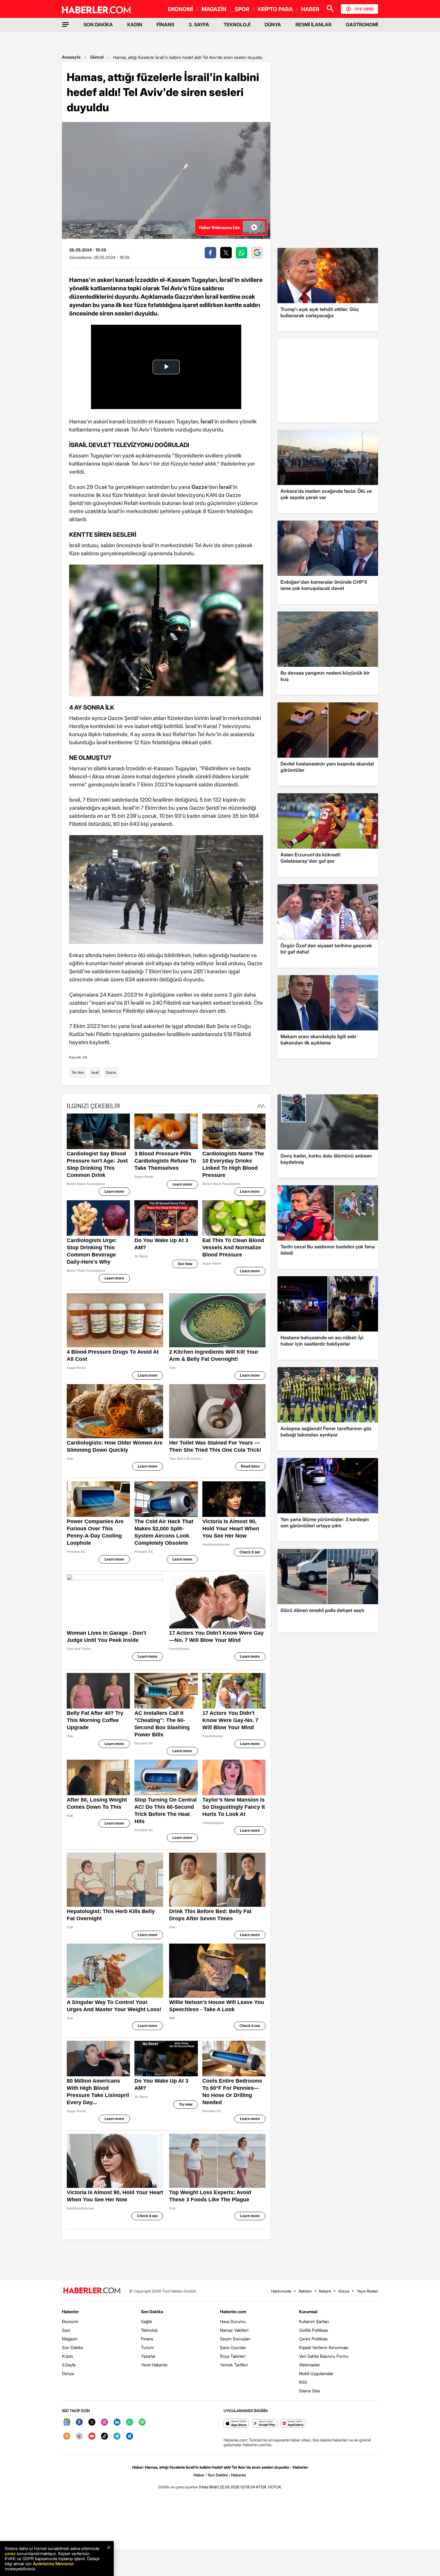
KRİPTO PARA (275, 9)
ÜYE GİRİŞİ (364, 9)
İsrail (95, 1072)
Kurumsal (308, 2312)
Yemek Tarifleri (234, 2365)
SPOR (242, 9)
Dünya (68, 2373)
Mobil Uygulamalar (316, 2373)
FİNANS (165, 25)
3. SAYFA (199, 25)
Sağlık (147, 2321)
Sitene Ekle (309, 2391)
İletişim (325, 2291)
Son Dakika (72, 2347)
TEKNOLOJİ (237, 25)
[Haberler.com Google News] (67, 2422)
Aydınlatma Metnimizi (53, 2564)
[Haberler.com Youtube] (92, 2437)
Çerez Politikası (313, 2339)
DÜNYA (273, 25)
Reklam (305, 2291)
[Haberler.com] (92, 2291)
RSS (303, 2382)
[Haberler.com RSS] (67, 2437)
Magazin (70, 2339)
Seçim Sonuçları (235, 2339)
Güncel (97, 57)
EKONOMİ (180, 9)
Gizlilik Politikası (314, 2330)
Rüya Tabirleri (233, 2356)
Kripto (67, 2356)
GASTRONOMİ (362, 25)
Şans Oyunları (233, 2347)
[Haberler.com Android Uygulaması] (265, 2424)
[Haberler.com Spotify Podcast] (142, 2422)
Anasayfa (71, 57)
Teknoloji (149, 2330)
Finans (147, 2339)
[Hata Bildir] (209, 2487)
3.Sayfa (69, 2365)
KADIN (135, 25)
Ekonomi (70, 2321)
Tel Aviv (78, 1072)
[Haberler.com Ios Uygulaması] (236, 2424)
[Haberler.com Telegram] (117, 2437)
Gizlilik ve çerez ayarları (178, 2487)
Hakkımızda (281, 2291)
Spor (66, 2330)
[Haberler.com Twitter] (92, 2422)
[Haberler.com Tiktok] (104, 2437)
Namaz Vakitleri (234, 2330)
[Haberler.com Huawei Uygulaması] (293, 2424)
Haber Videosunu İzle (219, 227)
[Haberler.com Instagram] (104, 2422)
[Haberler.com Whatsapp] (130, 2422)
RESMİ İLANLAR (313, 25)
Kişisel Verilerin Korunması (324, 2347)
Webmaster (310, 2365)
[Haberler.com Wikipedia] (79, 2437)
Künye (344, 2291)
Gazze (111, 1072)
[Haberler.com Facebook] (79, 2422)
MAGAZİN (214, 9)
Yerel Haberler (154, 2365)
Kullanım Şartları (314, 2321)
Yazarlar (148, 2356)
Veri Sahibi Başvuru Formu (324, 2356)
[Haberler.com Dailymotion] (130, 2437)
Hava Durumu (233, 2321)
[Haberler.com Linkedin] (117, 2422)
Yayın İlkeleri (367, 2291)
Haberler (70, 2312)
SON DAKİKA (98, 25)
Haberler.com (233, 2312)
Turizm (147, 2347)
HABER (310, 9)
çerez (10, 2553)
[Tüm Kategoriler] (66, 25)
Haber (199, 2475)
